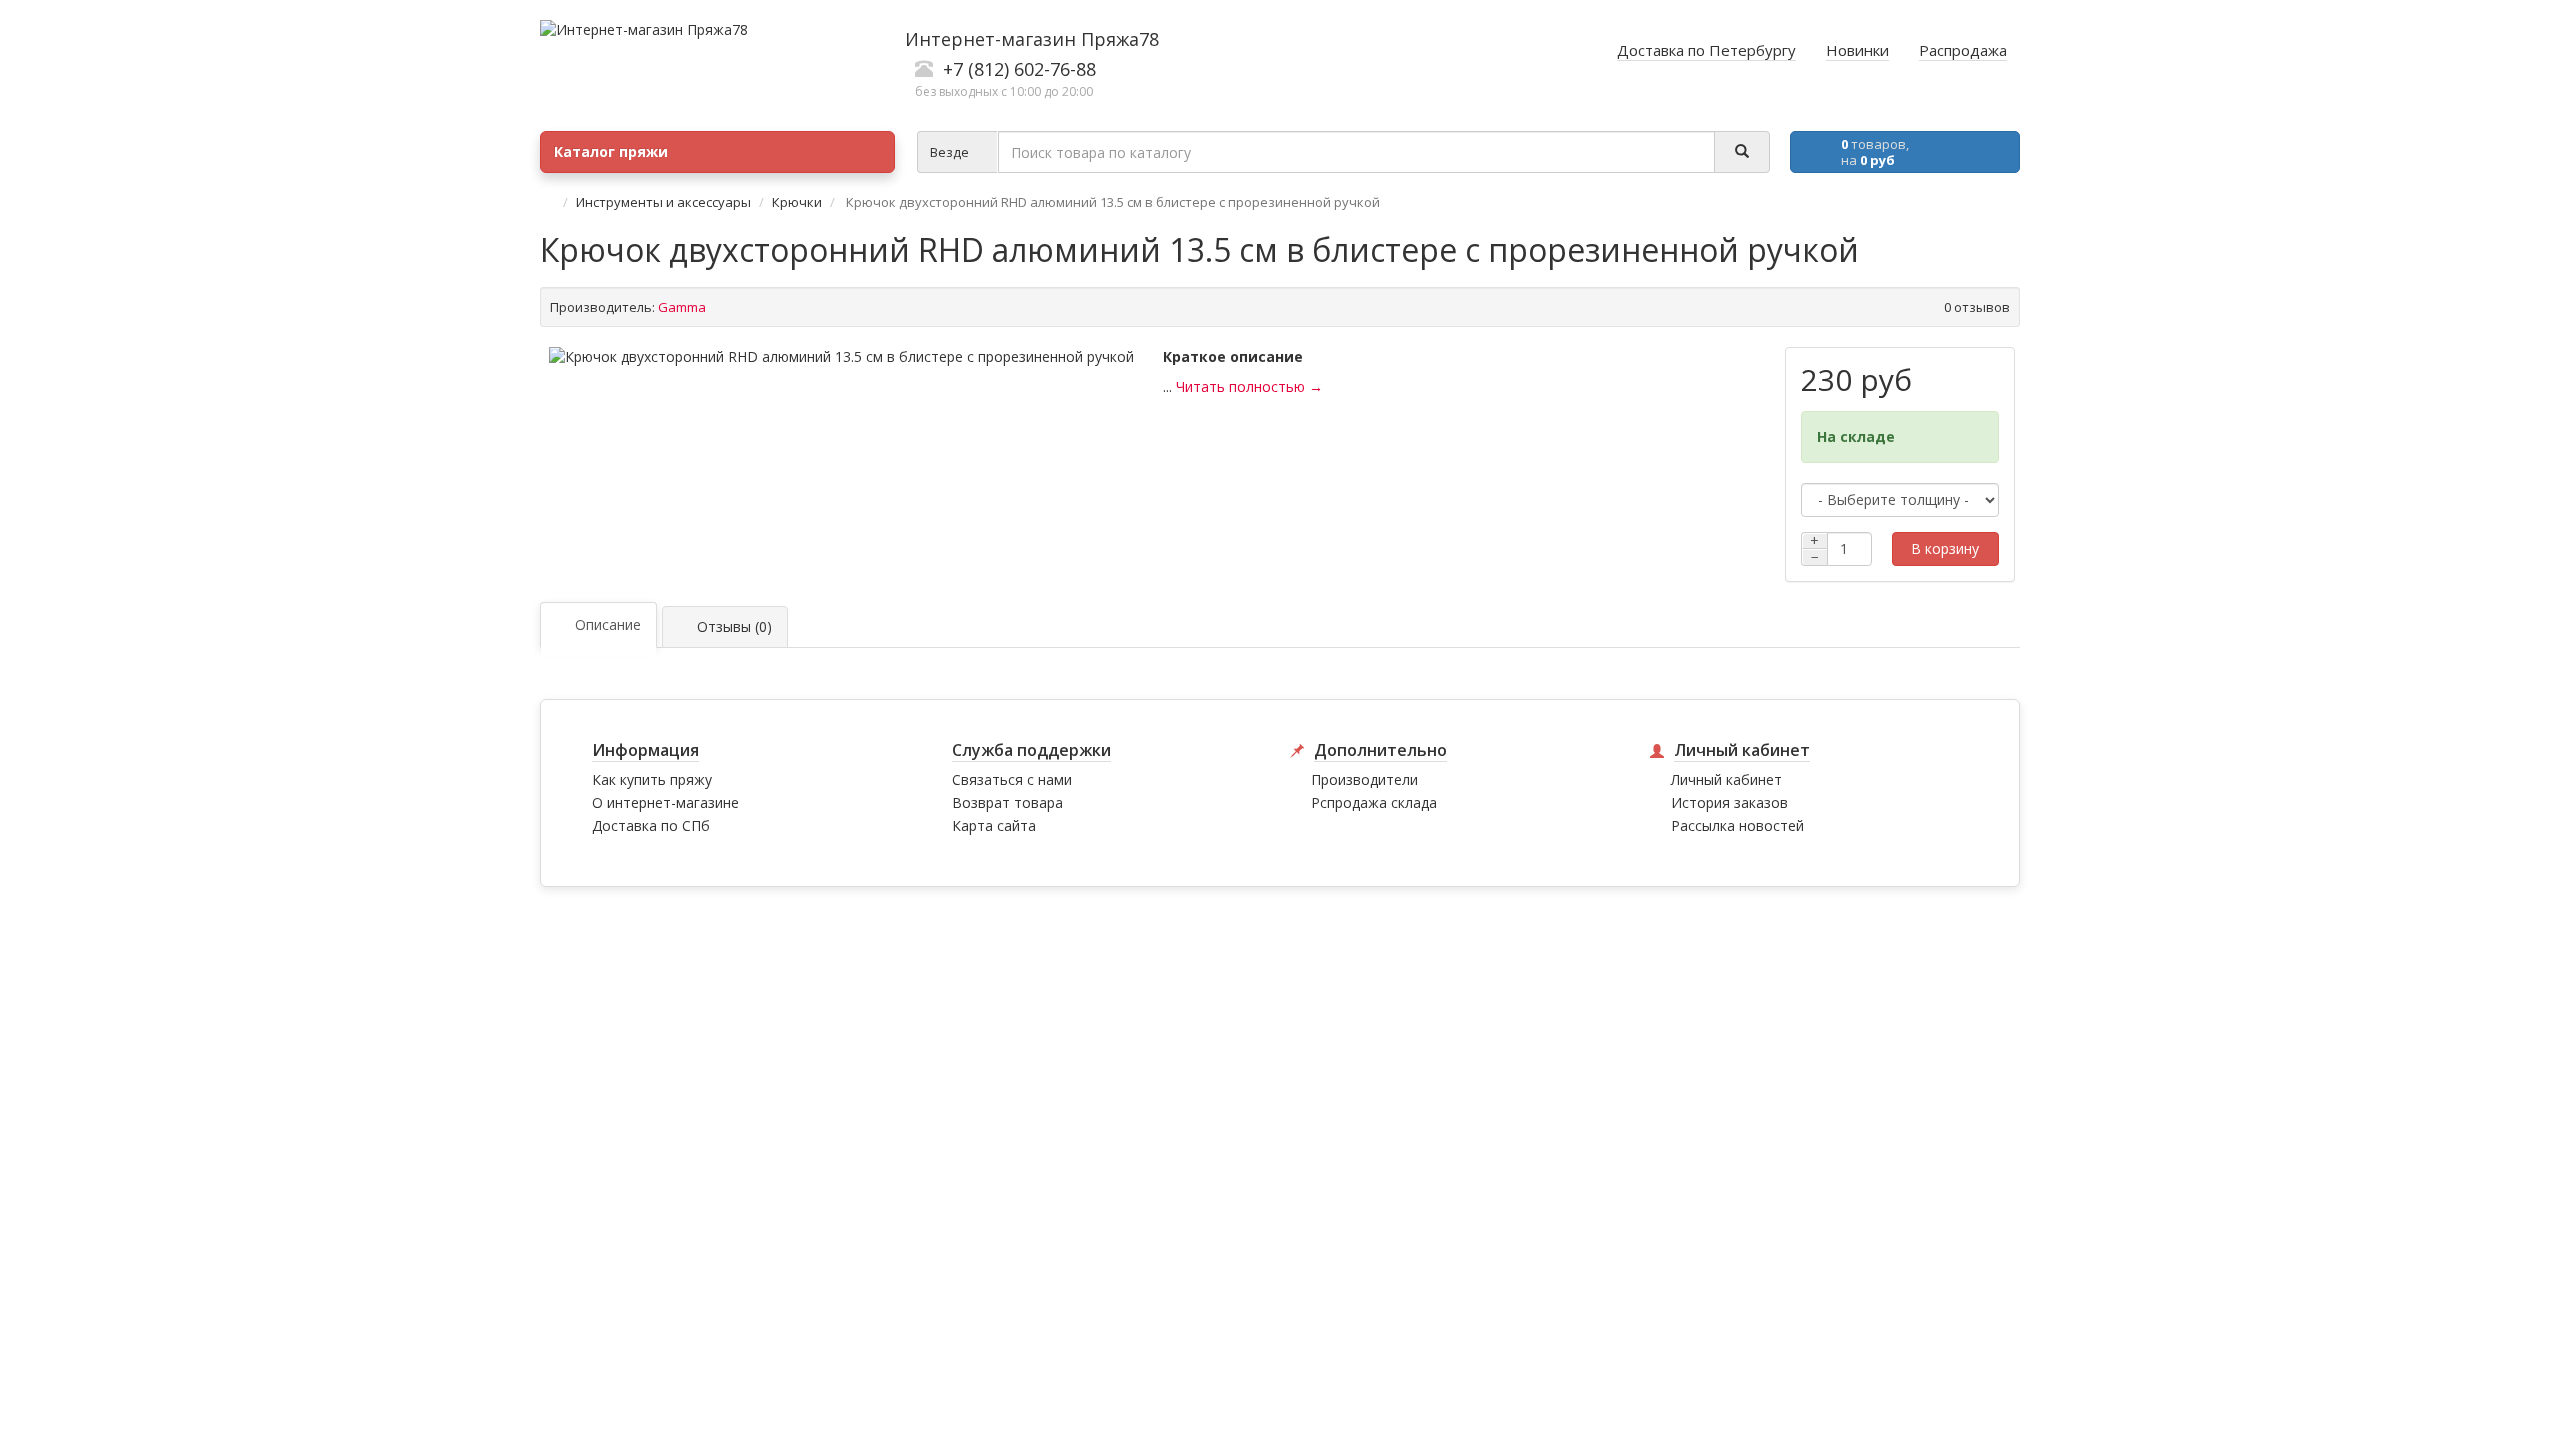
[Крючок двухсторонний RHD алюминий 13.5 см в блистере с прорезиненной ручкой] (841, 357)
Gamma (682, 307)
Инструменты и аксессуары (663, 202)
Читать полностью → (1249, 386)
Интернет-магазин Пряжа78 (1032, 39)
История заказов (1729, 802)
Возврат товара (1007, 802)
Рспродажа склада (1374, 802)
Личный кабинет (1726, 779)
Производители (1364, 779)
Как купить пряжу (652, 779)
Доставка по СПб (651, 825)
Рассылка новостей (1737, 825)
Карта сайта (994, 825)
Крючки (797, 202)
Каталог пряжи (611, 151)
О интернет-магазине (665, 802)
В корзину (1945, 548)
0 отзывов (1977, 307)
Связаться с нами (1012, 779)
